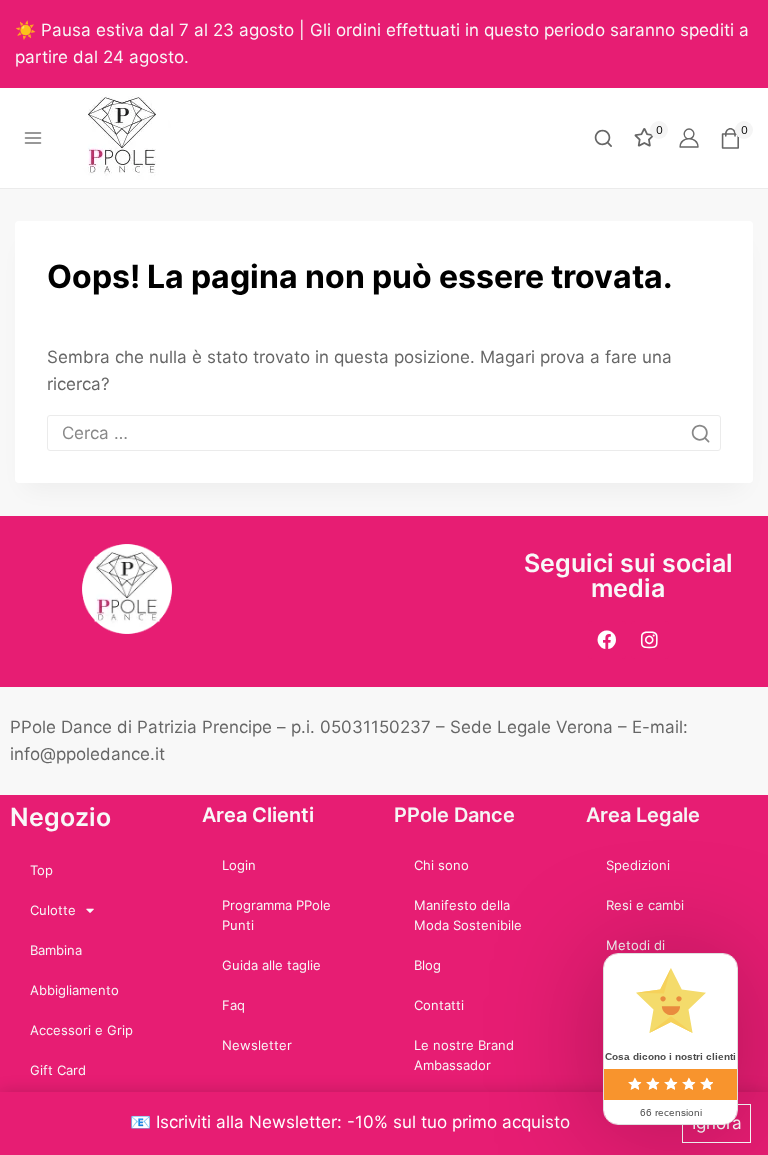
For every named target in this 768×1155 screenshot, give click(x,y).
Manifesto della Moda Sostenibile (468, 915)
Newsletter (257, 1045)
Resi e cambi (645, 905)
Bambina (56, 950)
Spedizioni (638, 865)
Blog (427, 965)
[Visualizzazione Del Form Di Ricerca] (603, 138)
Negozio (60, 817)
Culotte (53, 910)
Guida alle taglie (271, 965)
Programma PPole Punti (276, 915)
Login (239, 865)
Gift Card (58, 1070)
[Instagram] (650, 640)
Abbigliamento (74, 990)
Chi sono (441, 865)
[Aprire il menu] (33, 138)
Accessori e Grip (81, 1030)
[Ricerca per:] (384, 433)
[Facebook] (607, 640)
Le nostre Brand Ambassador (464, 1055)
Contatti (439, 1005)
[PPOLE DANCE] (130, 138)
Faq (233, 1005)
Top (41, 870)
